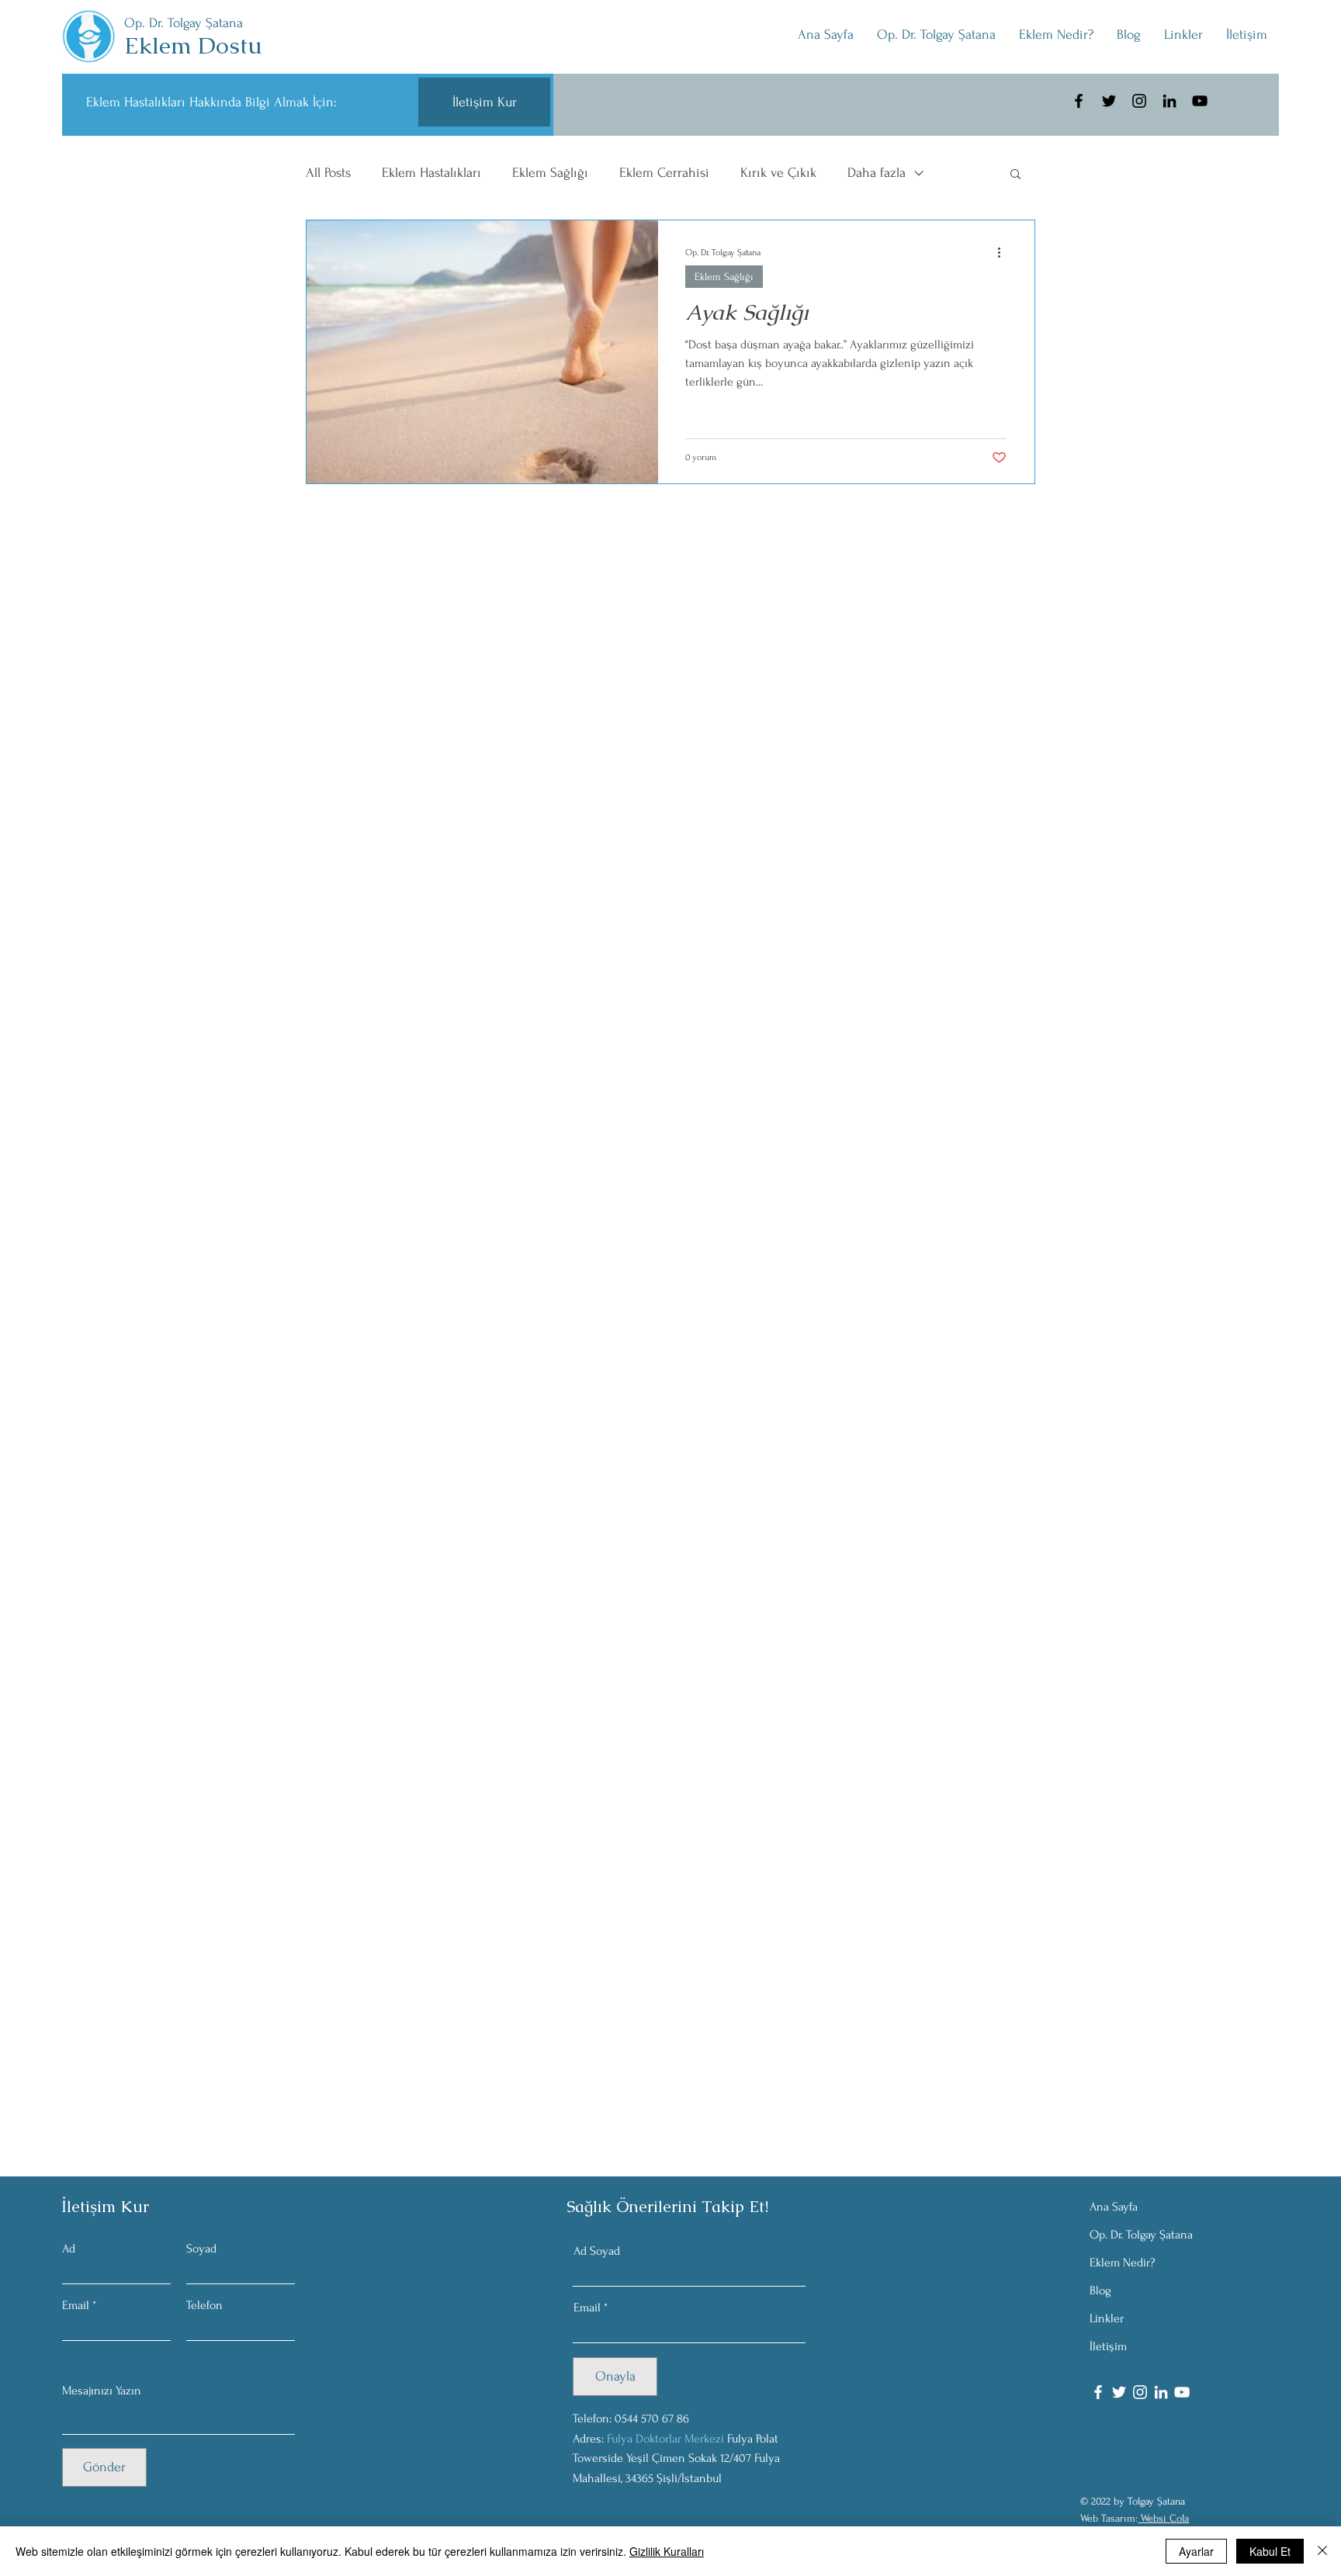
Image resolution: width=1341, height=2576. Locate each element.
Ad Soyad (597, 2251)
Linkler (1107, 2318)
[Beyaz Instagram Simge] (1140, 2392)
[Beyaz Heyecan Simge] (1119, 2392)
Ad (69, 2249)
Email (76, 2305)
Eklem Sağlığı (550, 173)
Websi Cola (1163, 2518)
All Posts (328, 173)
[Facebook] (1079, 101)
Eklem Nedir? (1123, 2263)
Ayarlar (1196, 2551)
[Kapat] (1322, 2551)
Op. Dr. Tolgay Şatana (1141, 2235)
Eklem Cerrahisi (664, 173)
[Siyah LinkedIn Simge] (1169, 101)
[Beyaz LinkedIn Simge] (1161, 2392)
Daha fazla (877, 173)
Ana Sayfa (1114, 2207)
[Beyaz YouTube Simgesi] (1182, 2392)
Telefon (204, 2305)
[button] (1183, 35)
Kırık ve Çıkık (778, 173)
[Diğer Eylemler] (1004, 252)
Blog (1100, 2290)
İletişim (1108, 2346)
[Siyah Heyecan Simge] (1109, 101)
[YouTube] (1200, 101)
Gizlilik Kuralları (667, 2551)
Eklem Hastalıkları (431, 173)
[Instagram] (1139, 101)
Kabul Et (1270, 2551)
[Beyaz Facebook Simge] (1098, 2392)
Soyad (201, 2249)
